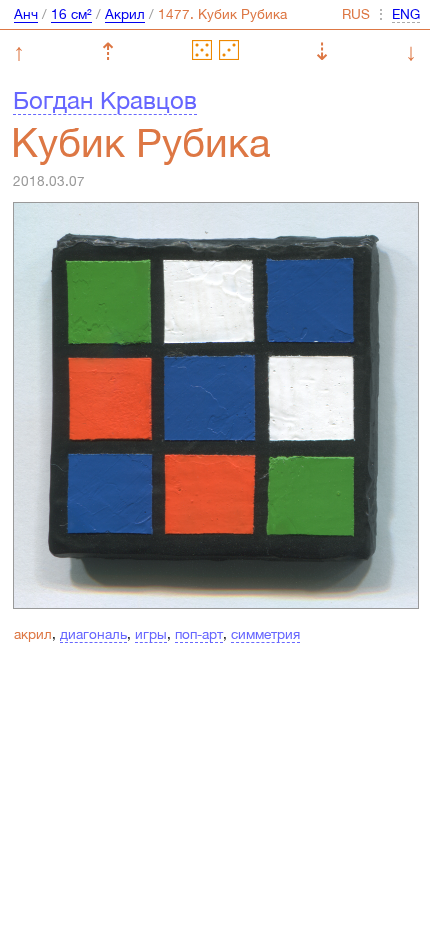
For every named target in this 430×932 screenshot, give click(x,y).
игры (151, 634)
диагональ (93, 634)
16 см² (71, 14)
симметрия (265, 634)
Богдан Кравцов (105, 100)
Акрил (125, 14)
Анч (26, 14)
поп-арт (199, 634)
